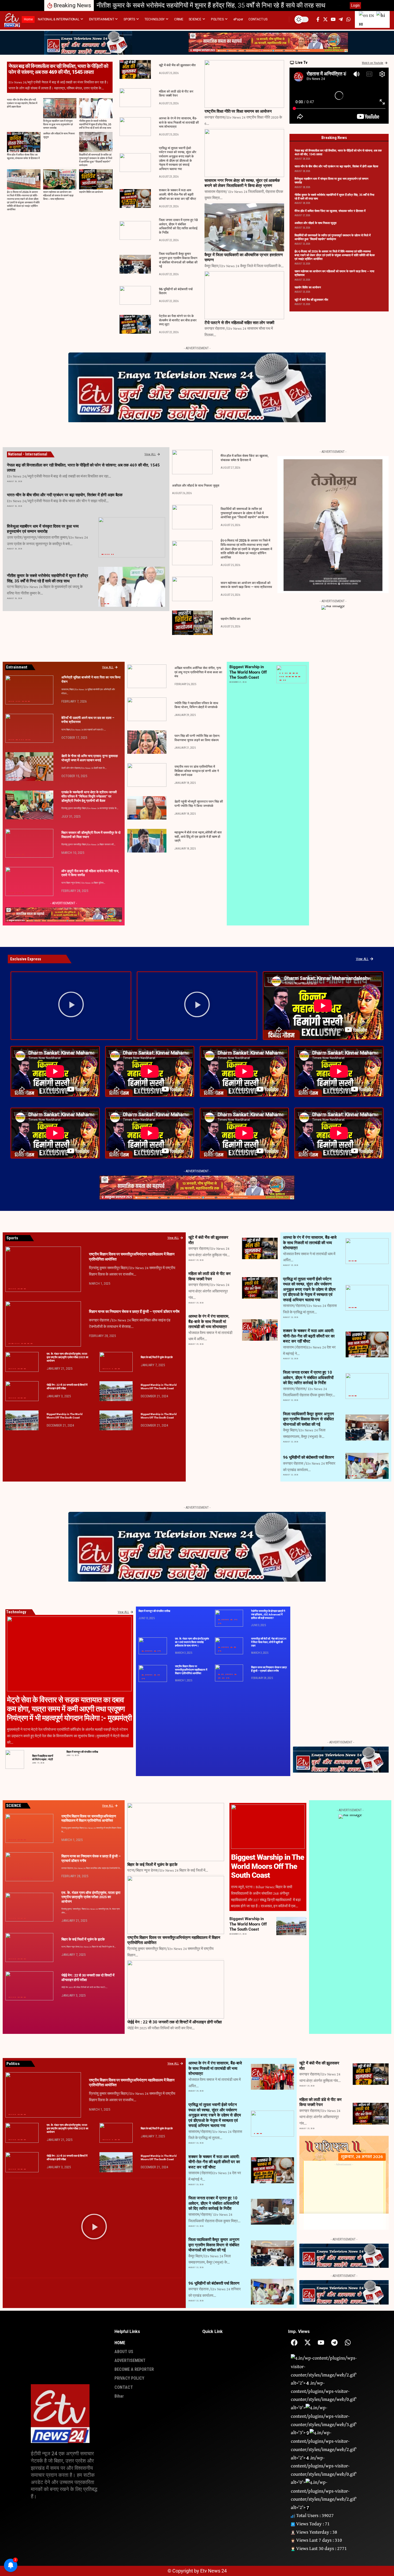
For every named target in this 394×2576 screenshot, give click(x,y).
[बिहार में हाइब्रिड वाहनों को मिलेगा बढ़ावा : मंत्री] (15, 1759)
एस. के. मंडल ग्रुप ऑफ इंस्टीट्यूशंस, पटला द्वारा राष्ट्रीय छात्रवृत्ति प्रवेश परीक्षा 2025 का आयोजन (67, 1357)
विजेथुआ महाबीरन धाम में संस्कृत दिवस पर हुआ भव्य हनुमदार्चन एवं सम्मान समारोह (58, 125)
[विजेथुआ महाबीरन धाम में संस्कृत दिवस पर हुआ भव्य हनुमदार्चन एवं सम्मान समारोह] (60, 108)
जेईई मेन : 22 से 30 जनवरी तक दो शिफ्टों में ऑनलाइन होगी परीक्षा (174, 2022)
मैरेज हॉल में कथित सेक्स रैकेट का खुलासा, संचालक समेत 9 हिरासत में (175, 5)
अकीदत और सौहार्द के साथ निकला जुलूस (315, 223)
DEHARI (12, 778)
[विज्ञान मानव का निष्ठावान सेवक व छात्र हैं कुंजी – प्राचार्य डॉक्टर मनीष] (43, 1324)
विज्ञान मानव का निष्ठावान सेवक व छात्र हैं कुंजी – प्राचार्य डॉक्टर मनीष (134, 1311)
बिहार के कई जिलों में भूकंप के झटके (157, 1357)
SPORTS (299, 677)
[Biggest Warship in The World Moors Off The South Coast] (116, 1391)
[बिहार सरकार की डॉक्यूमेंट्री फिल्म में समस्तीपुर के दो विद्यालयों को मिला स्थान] (29, 843)
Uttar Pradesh (112, 554)
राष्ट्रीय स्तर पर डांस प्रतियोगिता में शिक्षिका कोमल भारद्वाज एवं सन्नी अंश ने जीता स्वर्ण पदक (197, 771)
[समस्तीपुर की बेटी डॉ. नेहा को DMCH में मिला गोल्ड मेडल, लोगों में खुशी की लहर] (229, 1646)
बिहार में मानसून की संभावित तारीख (82, 1752)
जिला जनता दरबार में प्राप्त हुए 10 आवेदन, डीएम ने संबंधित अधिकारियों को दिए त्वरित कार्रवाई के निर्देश (178, 226)
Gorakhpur (290, 673)
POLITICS (108, 604)
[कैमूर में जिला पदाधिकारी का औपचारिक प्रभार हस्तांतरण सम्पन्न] (244, 227)
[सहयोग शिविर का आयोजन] (96, 179)
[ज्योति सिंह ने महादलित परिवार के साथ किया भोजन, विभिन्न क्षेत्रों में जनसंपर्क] (147, 709)
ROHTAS (25, 701)
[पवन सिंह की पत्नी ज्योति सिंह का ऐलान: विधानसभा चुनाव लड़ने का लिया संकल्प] (147, 742)
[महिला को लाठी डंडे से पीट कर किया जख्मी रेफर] (135, 98)
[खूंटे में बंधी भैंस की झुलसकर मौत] (135, 69)
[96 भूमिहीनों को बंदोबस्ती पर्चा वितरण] (135, 295)
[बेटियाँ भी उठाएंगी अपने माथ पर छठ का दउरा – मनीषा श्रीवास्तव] (29, 728)
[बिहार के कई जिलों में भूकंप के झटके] (116, 1362)
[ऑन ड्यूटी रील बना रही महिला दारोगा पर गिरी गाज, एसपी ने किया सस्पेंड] (29, 881)
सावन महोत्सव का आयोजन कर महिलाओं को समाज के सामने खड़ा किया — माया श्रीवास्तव (58, 196)
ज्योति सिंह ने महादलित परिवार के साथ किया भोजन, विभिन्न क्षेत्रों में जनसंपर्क (196, 705)
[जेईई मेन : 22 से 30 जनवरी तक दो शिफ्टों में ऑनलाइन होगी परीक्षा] (22, 1391)
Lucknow (102, 554)
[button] (339, 5)
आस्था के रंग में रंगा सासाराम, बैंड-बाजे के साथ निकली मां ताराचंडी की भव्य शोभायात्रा (179, 122)
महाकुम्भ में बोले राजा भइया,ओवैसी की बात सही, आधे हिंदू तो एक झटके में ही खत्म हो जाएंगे (198, 837)
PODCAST (289, 677)
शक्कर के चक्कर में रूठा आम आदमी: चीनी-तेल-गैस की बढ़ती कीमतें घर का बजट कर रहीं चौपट (178, 194)
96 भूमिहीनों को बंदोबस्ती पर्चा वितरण (308, 1457)
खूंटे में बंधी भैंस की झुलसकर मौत (177, 65)
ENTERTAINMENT (13, 701)
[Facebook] (294, 2342)
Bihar (102, 604)
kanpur (293, 673)
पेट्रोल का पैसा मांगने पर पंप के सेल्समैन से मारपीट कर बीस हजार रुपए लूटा (178, 320)
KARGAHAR (17, 740)
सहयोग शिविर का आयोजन (91, 192)
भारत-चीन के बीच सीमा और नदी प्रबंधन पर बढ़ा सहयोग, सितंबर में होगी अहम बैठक (22, 103)
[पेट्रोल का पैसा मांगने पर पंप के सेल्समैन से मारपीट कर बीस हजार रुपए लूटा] (135, 324)
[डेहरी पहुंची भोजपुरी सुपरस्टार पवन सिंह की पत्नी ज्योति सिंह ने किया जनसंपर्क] (147, 808)
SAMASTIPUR (23, 816)
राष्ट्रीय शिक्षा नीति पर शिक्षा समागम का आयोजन (238, 111)
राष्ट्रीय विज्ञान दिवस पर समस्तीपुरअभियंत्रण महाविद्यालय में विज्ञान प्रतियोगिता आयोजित (191, 1670)
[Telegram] (334, 2342)
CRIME (248, 1296)
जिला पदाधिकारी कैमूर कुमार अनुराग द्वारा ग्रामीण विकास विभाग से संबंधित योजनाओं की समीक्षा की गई (308, 1419)
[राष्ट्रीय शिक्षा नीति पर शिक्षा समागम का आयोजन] (244, 84)
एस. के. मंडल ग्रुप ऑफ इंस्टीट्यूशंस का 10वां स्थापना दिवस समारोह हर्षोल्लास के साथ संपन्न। (192, 1642)
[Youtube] (321, 2342)
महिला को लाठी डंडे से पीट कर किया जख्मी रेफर (176, 94)
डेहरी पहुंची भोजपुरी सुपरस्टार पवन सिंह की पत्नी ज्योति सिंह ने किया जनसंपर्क (199, 804)
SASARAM (29, 701)
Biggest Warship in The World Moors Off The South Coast (248, 672)
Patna (105, 604)
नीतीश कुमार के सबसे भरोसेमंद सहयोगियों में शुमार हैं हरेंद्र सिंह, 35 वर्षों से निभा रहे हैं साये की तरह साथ (95, 125)
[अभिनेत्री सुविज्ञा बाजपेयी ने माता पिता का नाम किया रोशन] (29, 690)
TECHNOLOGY (280, 680)
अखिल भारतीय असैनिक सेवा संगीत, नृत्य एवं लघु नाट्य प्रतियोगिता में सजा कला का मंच (198, 672)
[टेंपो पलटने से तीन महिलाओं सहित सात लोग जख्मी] (244, 295)
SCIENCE (296, 677)
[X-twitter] (308, 2342)
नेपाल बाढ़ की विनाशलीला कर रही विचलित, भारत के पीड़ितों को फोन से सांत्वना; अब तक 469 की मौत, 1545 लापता (58, 69)
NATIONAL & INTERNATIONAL (107, 554)
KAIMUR (352, 1354)
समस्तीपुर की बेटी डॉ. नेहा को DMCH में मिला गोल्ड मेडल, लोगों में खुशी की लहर (269, 1642)
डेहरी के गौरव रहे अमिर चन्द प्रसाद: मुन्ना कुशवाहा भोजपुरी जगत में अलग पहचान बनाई (90, 758)
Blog (283, 673)
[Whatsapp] (348, 2342)
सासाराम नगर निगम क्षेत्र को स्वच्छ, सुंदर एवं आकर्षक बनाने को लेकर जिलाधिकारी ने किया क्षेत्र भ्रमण (242, 183)
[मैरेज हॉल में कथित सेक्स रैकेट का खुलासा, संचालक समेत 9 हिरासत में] (24, 142)
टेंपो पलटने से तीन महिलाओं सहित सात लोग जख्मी (239, 323)
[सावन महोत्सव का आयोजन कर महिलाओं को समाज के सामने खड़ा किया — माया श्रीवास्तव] (60, 179)
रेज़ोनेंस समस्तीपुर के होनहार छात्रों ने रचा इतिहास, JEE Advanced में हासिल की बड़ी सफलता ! (268, 1614)
